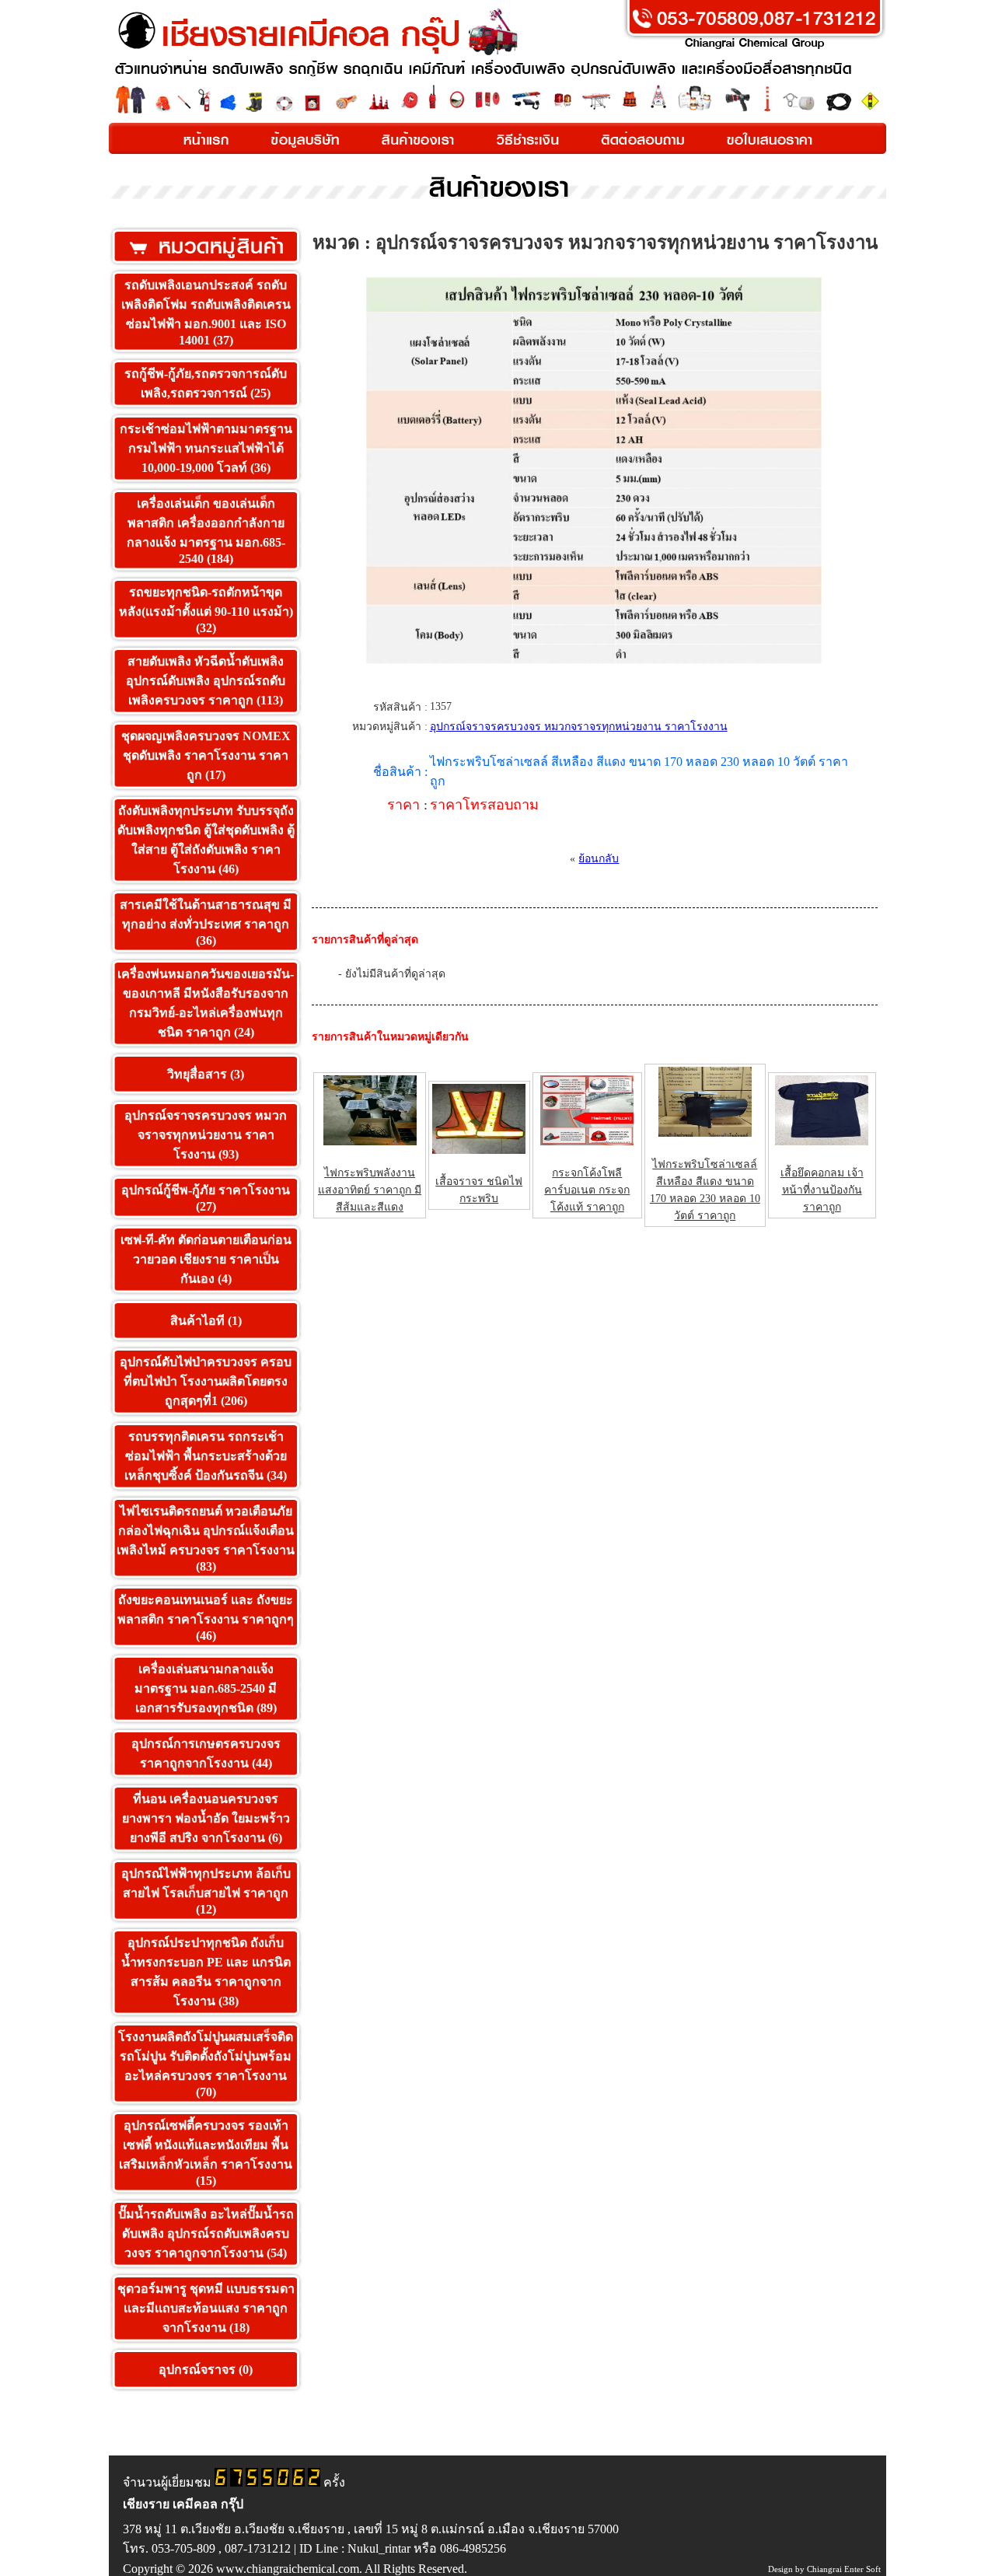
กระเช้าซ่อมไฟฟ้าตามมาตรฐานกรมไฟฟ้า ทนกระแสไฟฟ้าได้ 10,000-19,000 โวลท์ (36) (206, 448)
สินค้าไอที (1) (206, 1321)
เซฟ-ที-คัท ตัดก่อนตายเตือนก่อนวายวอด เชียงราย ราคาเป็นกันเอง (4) (206, 1259)
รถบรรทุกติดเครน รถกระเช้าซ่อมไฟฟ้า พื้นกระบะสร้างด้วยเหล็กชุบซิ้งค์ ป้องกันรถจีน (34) (206, 1456)
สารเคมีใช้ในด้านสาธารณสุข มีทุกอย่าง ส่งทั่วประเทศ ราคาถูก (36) (206, 923)
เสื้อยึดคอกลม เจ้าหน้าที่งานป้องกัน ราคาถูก (822, 1190)
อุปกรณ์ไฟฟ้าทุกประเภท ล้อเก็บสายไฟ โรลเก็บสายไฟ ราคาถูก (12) (206, 1891)
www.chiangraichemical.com (288, 2569)
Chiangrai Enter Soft (844, 2569)
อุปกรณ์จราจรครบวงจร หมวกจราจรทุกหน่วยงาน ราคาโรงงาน (579, 727)
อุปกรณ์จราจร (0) (206, 2370)
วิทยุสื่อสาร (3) (206, 1074)
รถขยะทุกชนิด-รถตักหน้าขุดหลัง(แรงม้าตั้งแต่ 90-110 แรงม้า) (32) (206, 610)
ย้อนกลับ (599, 859)
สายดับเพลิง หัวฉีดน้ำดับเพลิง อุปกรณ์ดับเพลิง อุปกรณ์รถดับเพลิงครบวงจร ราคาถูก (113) (206, 681)
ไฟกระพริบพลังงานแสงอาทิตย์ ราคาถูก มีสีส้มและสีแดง (370, 1190)
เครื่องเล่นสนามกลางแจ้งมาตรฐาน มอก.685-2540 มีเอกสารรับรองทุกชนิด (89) (206, 1688)
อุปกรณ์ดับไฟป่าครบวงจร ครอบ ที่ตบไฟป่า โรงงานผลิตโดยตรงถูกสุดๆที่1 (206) (206, 1381)
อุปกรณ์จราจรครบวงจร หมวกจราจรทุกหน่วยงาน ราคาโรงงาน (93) (206, 1135)
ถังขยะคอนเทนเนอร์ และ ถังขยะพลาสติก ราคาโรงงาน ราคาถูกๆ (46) (206, 1618)
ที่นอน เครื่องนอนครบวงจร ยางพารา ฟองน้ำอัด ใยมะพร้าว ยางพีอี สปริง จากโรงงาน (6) (206, 1818)
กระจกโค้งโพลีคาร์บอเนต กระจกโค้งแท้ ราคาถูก (587, 1190)
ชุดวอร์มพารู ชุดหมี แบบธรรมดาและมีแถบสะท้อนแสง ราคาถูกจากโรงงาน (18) (206, 2308)
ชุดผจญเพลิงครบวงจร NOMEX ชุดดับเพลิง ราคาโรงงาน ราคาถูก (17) (206, 755)
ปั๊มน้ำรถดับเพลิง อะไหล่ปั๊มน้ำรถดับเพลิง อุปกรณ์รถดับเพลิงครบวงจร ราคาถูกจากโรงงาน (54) (206, 2233)
